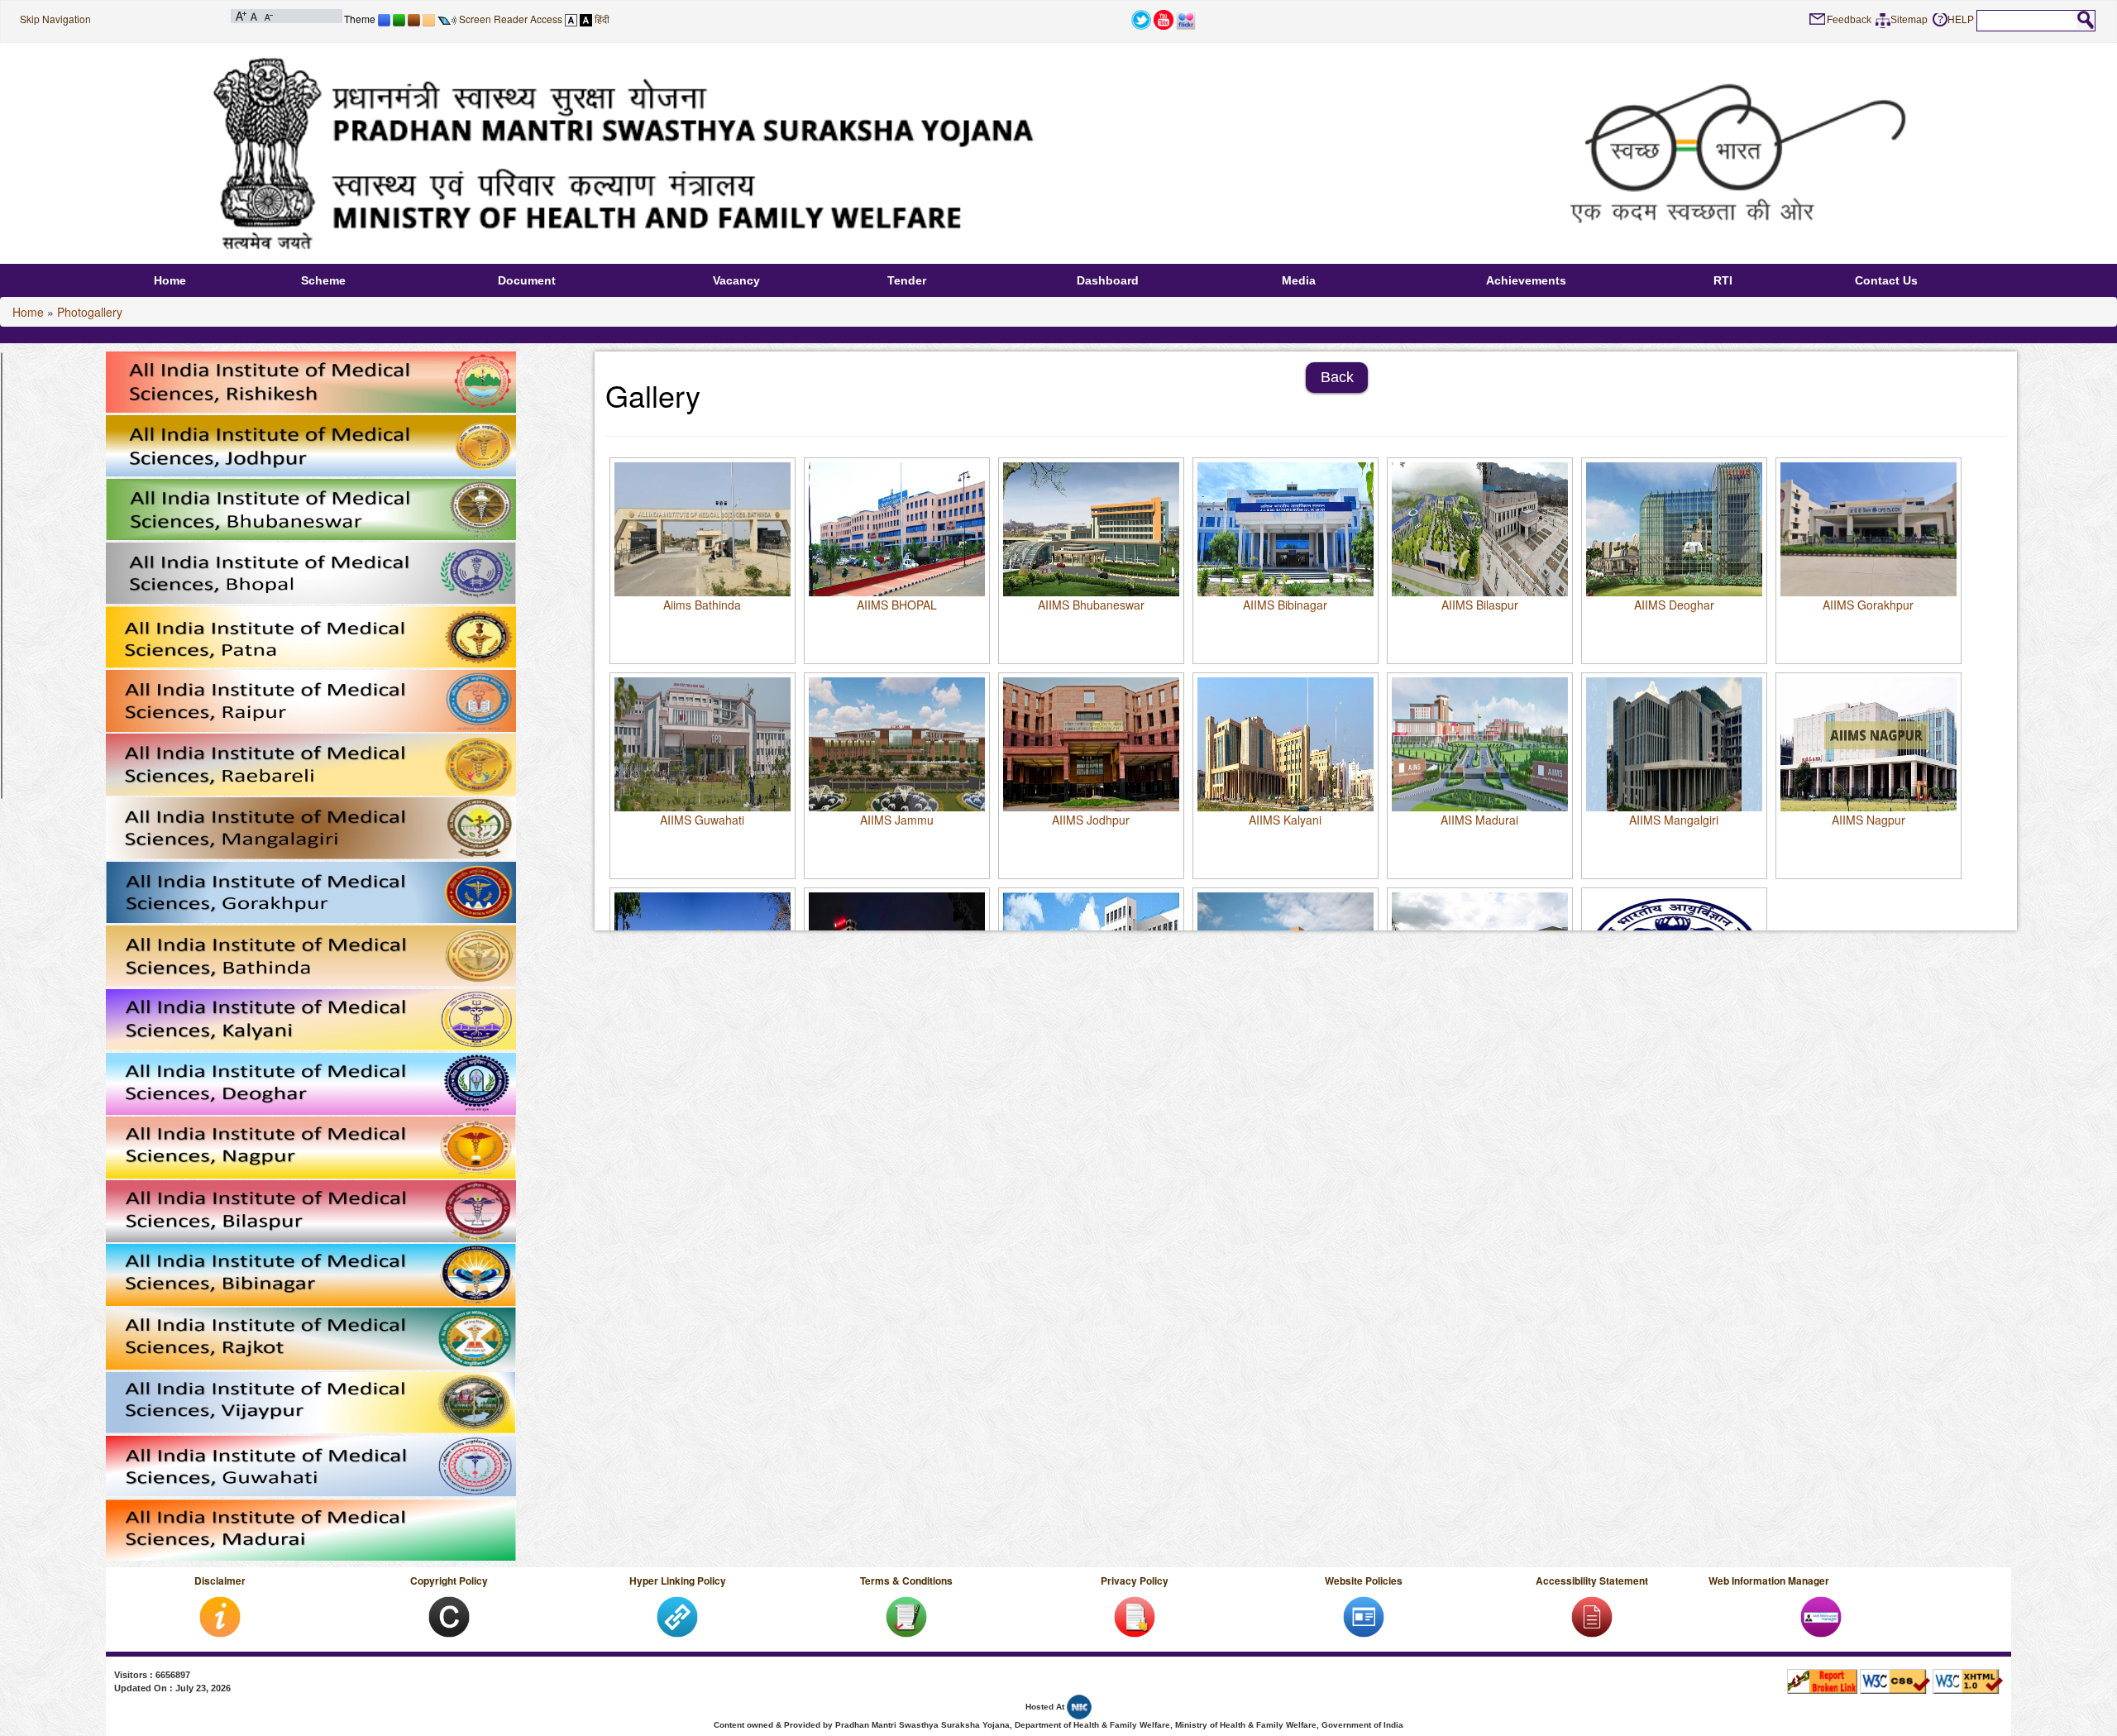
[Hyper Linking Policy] (677, 1616)
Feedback (1849, 20)
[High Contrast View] (586, 19)
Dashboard (1108, 280)
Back (1337, 377)
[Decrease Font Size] (268, 15)
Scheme (323, 280)
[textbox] (2027, 20)
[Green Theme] (399, 19)
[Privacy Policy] (1135, 1616)
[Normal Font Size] (254, 15)
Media (1299, 280)
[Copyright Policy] (449, 1616)
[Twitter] (1141, 19)
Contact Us (1886, 280)
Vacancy (736, 280)
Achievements (1526, 280)
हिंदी (602, 19)
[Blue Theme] (384, 19)
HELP (1961, 20)
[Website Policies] (1364, 1616)
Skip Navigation (55, 19)
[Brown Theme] (414, 19)
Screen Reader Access (511, 19)
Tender (907, 280)
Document (527, 280)
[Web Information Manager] (1821, 1616)
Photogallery (90, 312)
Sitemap (1909, 20)
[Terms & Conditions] (906, 1616)
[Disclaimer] (220, 1616)
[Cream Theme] (429, 19)
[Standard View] (571, 19)
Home (170, 280)
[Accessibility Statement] (1592, 1616)
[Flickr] (1186, 19)
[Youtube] (1164, 19)
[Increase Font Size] (241, 15)
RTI (1723, 280)
